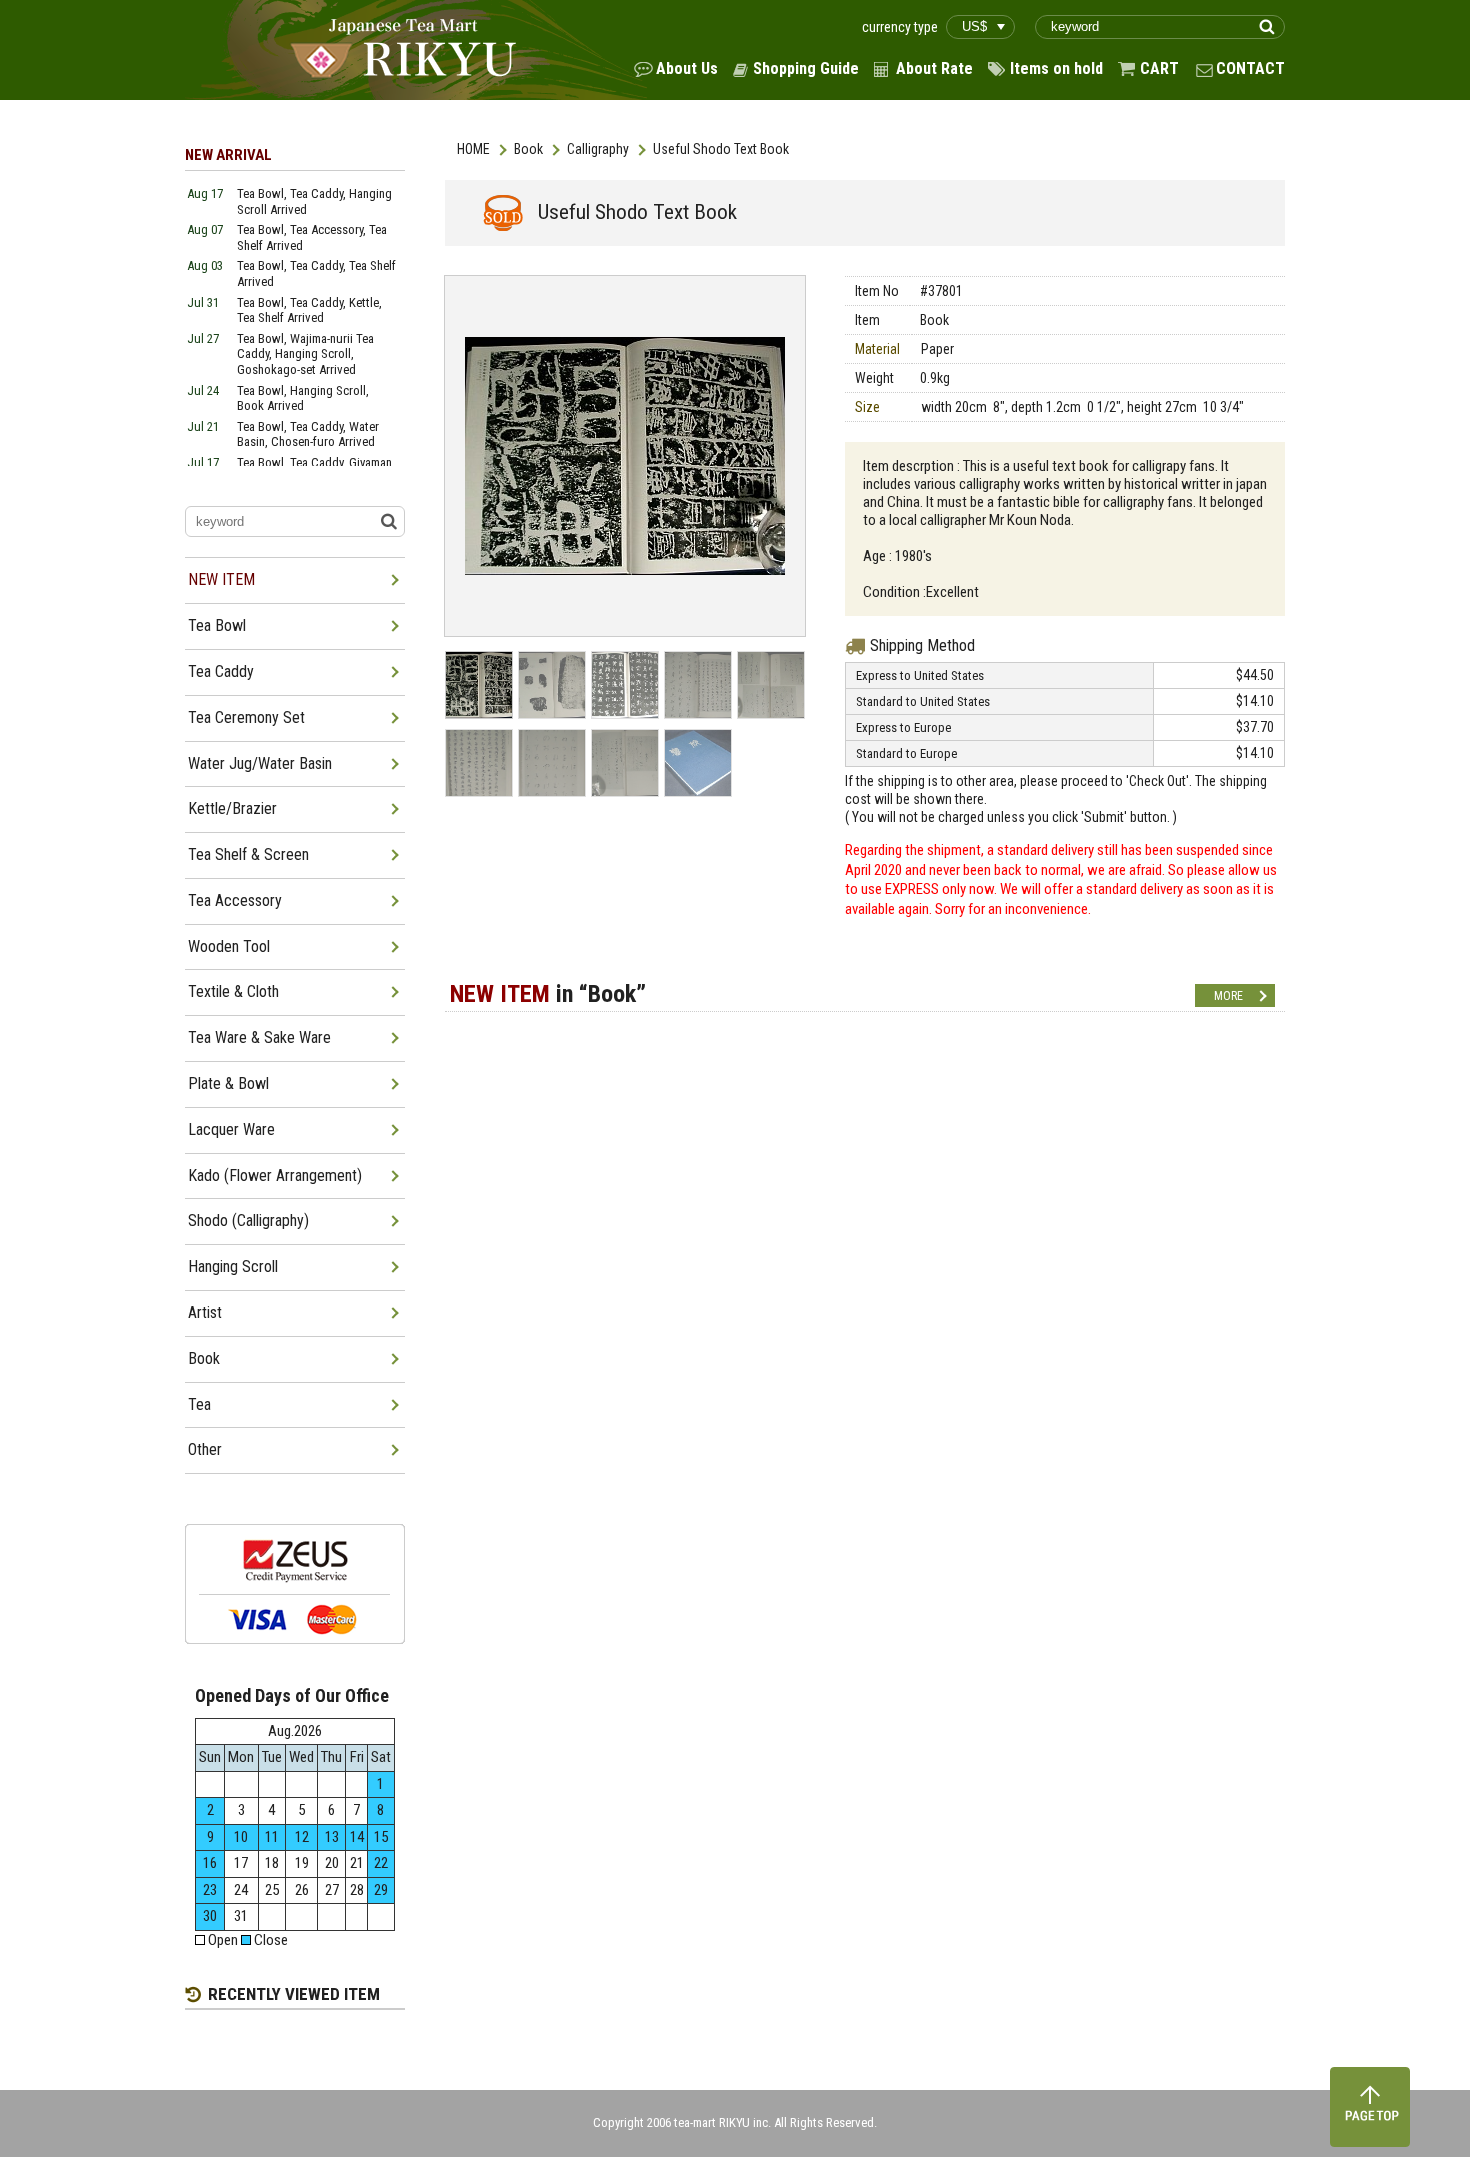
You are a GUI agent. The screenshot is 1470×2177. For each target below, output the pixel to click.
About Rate (934, 68)
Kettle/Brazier (232, 808)
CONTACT (1250, 68)
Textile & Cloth (233, 991)
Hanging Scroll (233, 1266)
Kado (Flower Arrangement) (275, 1175)
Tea (199, 1404)
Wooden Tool (229, 946)
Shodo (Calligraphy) (248, 1220)
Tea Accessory (235, 900)
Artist (205, 1312)
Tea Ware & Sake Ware (259, 1037)
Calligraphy (598, 149)
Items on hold (1056, 68)
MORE (1228, 996)
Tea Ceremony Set (246, 717)
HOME (473, 149)
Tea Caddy (221, 671)
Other (205, 1449)
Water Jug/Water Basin (260, 763)
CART (1159, 68)
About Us (687, 68)
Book (528, 149)
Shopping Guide (806, 68)
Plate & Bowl (228, 1083)
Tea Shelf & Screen (248, 854)
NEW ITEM (221, 579)
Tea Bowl (217, 625)
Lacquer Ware (231, 1129)
